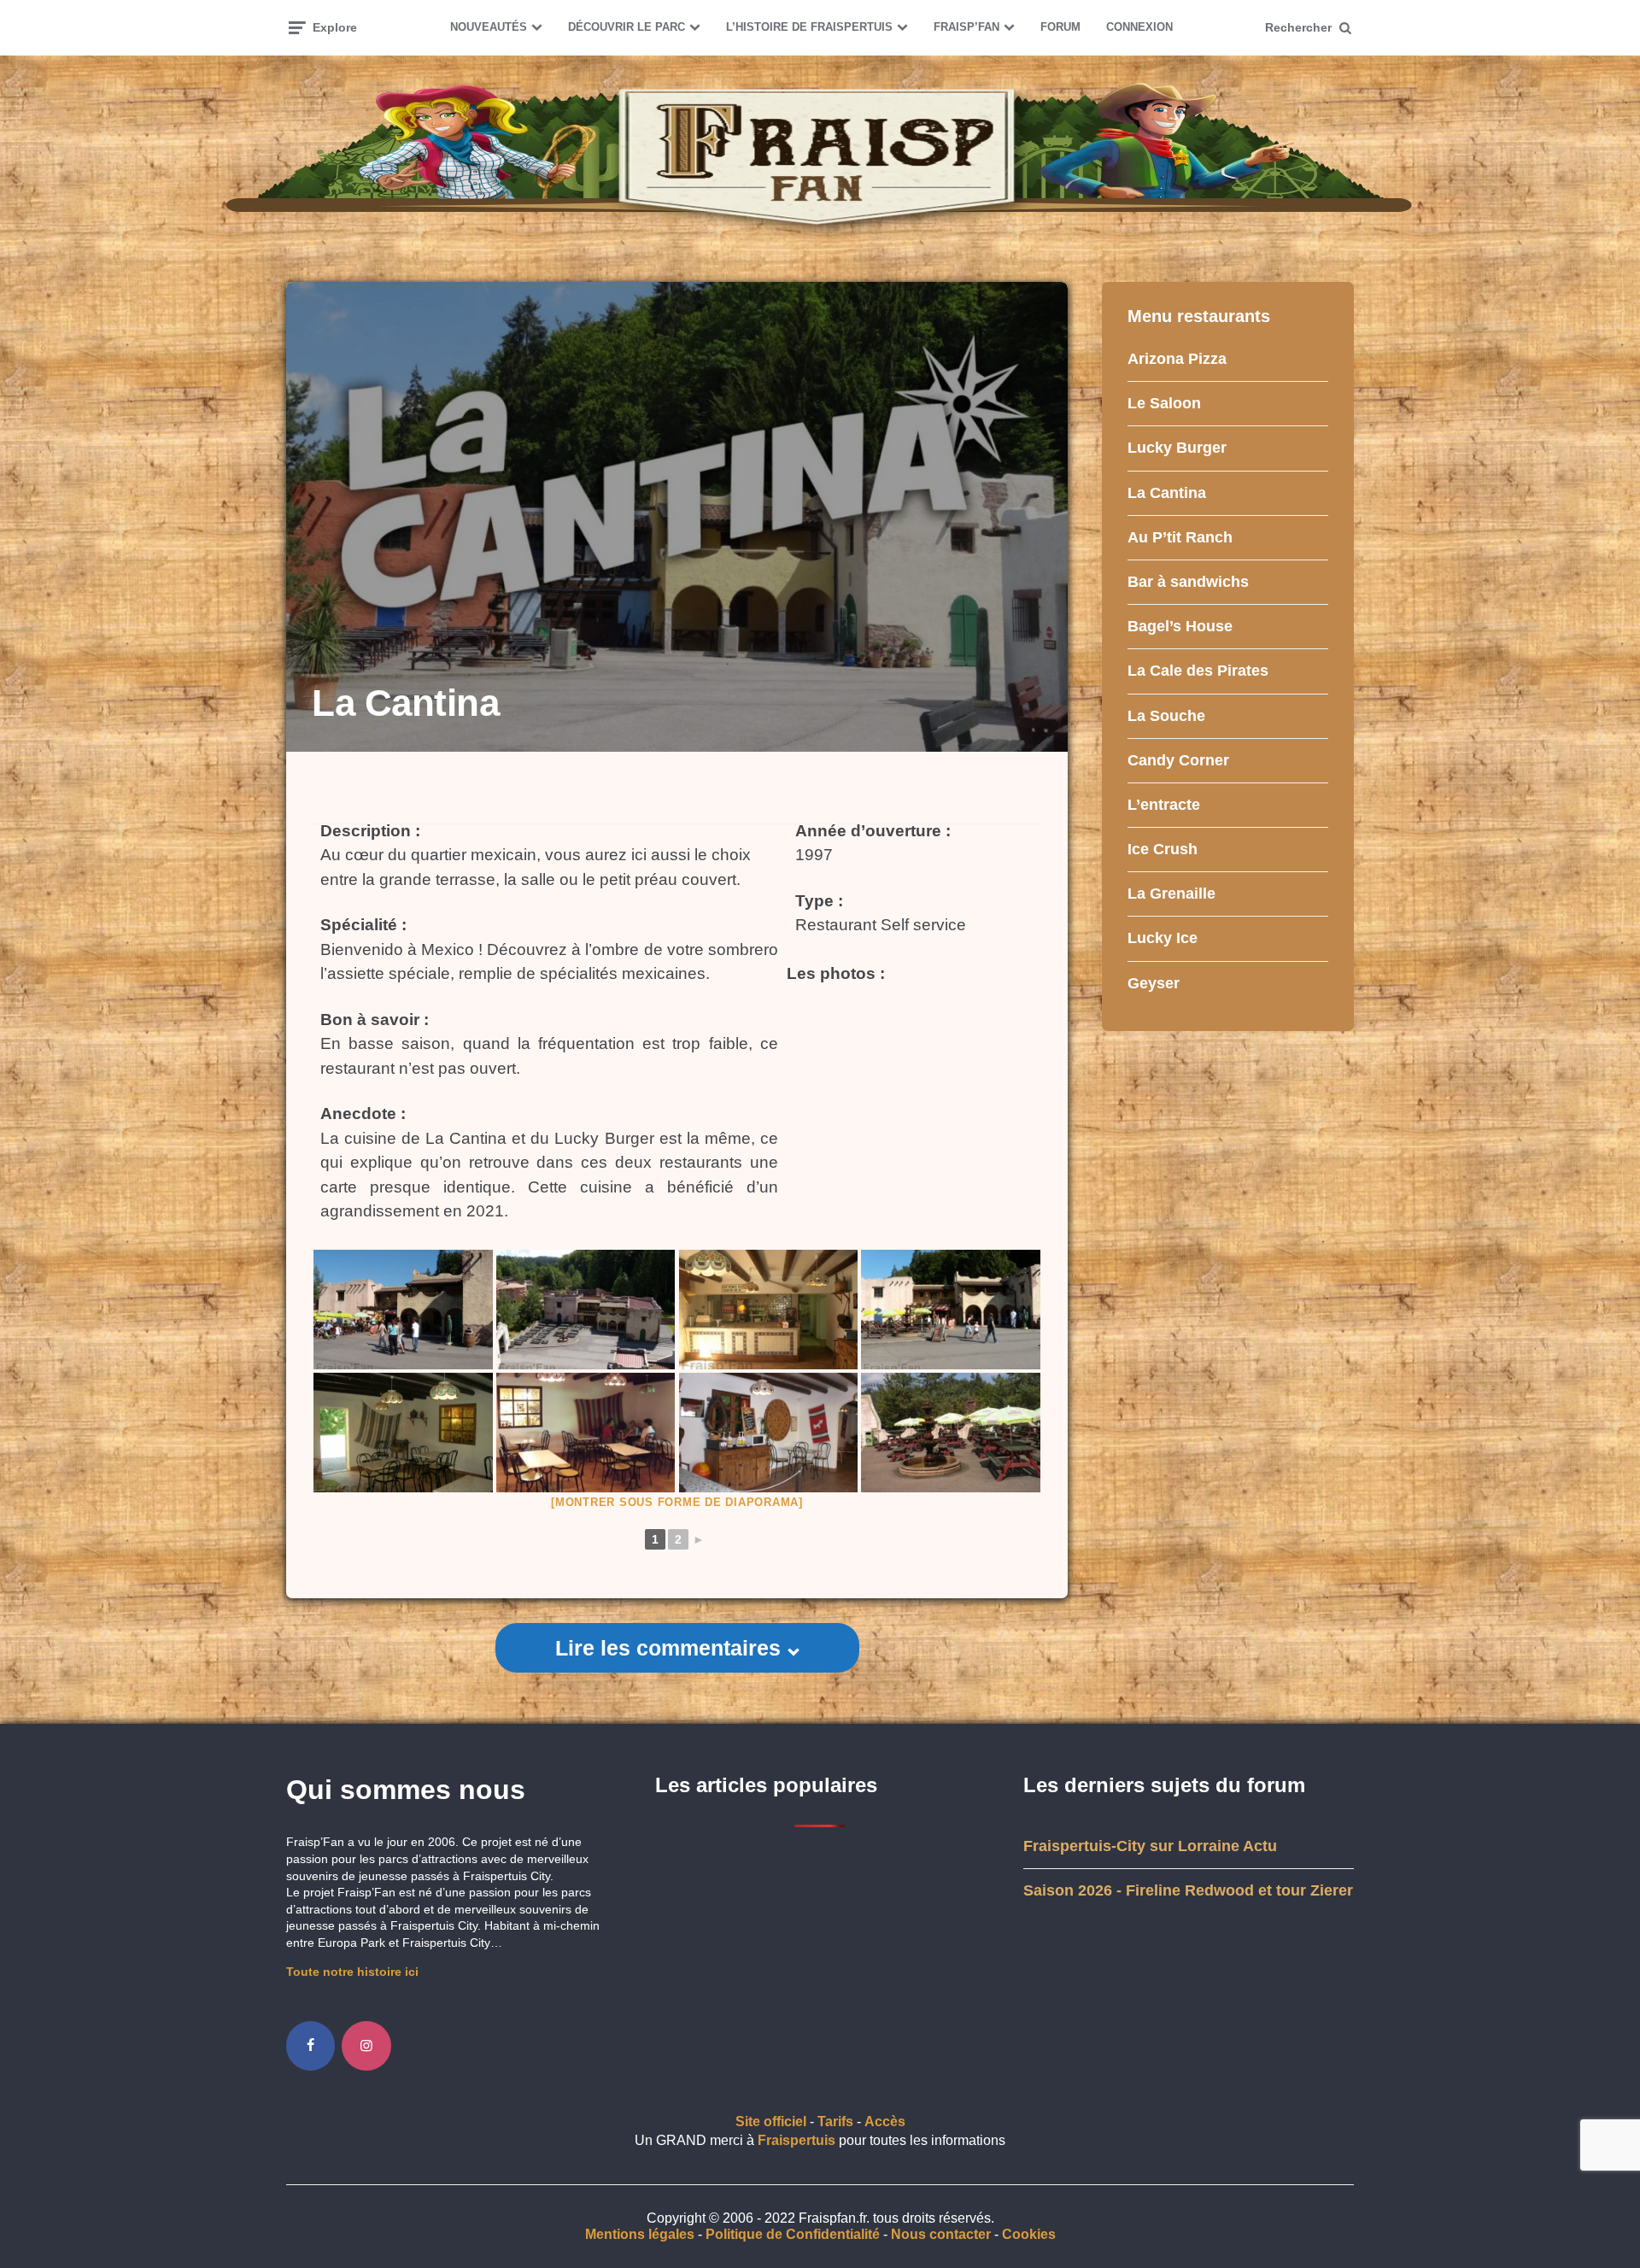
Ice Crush (1163, 849)
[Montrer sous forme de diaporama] (677, 1502)
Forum (1060, 27)
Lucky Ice (1163, 938)
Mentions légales (640, 2234)
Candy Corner (1178, 760)
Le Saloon (1164, 403)
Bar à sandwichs (1188, 582)
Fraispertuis (797, 2140)
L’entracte (1164, 805)
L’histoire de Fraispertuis (809, 27)
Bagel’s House (1180, 626)
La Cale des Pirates (1198, 671)
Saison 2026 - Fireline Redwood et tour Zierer (1188, 1890)
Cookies (1029, 2234)
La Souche (1166, 716)
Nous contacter (941, 2234)
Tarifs (835, 2121)
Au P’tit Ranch (1180, 537)
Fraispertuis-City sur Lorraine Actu (1150, 1846)
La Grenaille (1171, 894)
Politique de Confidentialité (793, 2234)
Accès (885, 2121)
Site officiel (771, 2121)
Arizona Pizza (1177, 359)
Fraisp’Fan (966, 27)
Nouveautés (489, 27)
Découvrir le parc (627, 27)
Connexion (1139, 27)
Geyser (1154, 983)
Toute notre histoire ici (352, 1972)
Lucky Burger (1177, 448)
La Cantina (1167, 493)
